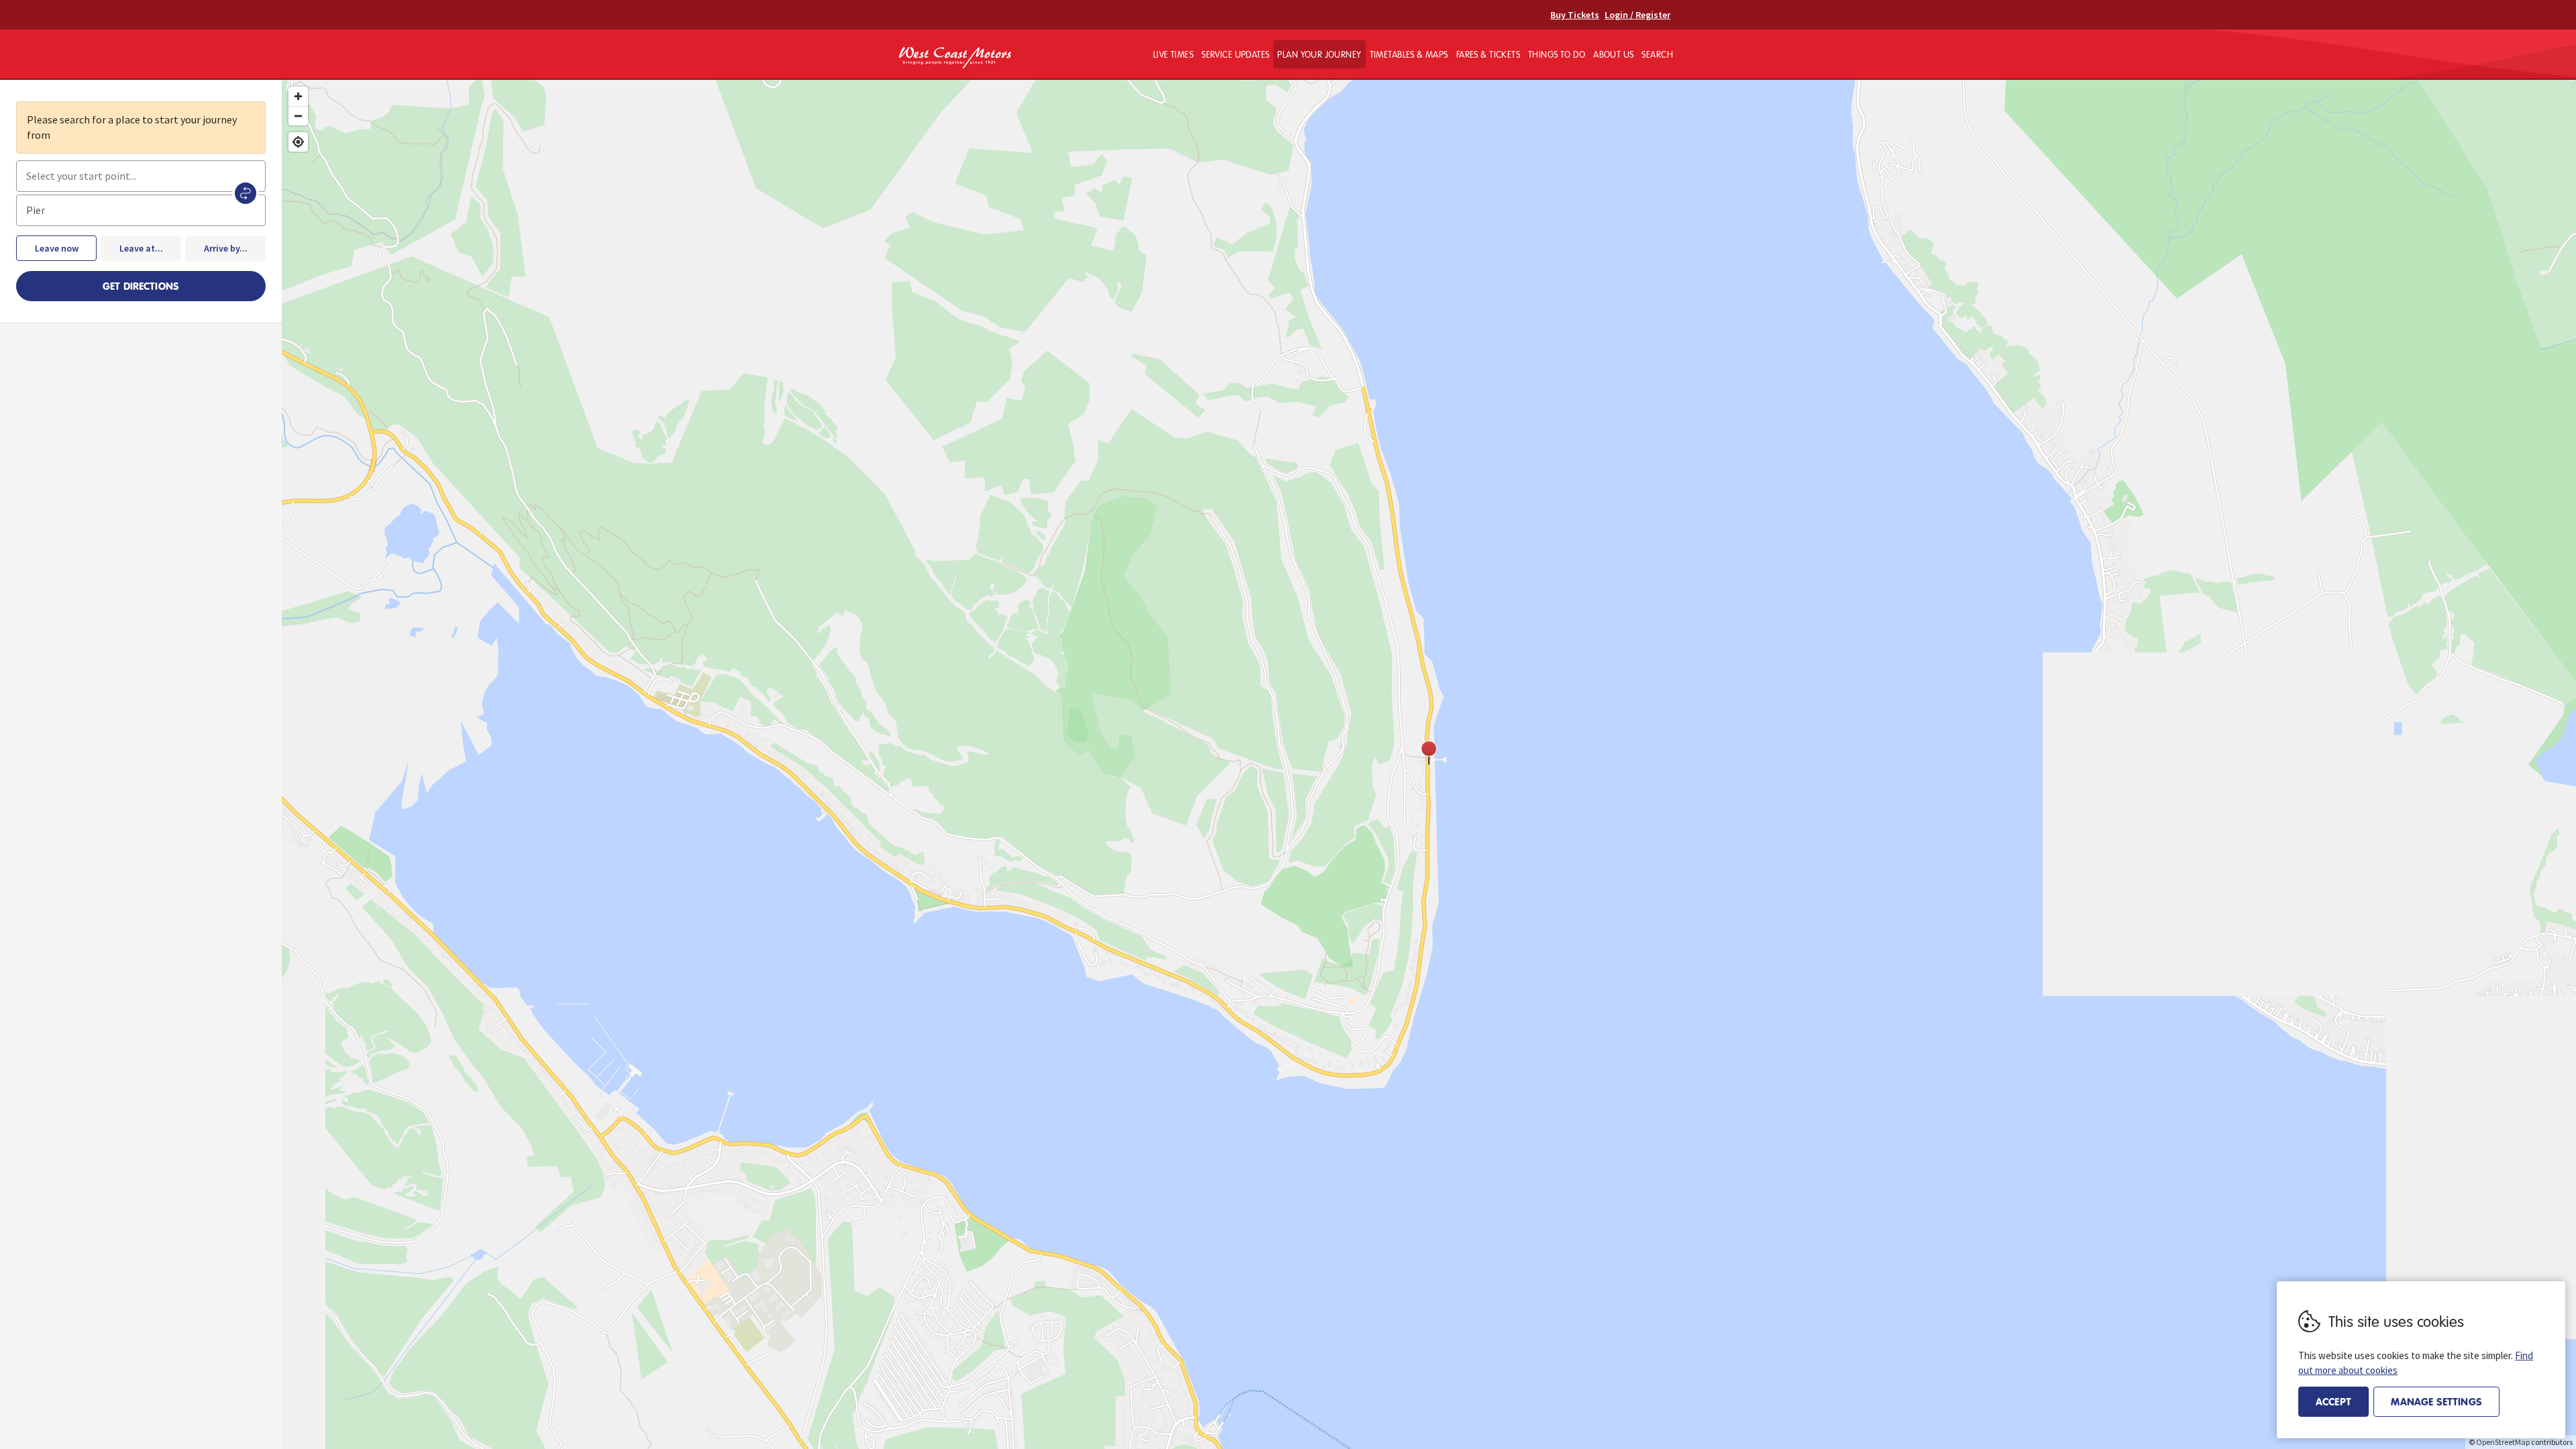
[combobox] (141, 176)
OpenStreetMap (2503, 1442)
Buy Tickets (1575, 15)
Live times (1173, 54)
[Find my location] (298, 142)
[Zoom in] (298, 96)
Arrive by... (226, 248)
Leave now (57, 248)
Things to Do (1557, 54)
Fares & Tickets (1488, 54)
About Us (1613, 54)
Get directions (141, 286)
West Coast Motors (955, 58)
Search (1657, 54)
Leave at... (141, 248)
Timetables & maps (1409, 54)
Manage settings (2436, 1401)
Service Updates (1235, 54)
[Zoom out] (298, 116)
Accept (2333, 1401)
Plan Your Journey (1319, 54)
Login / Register (1638, 15)
